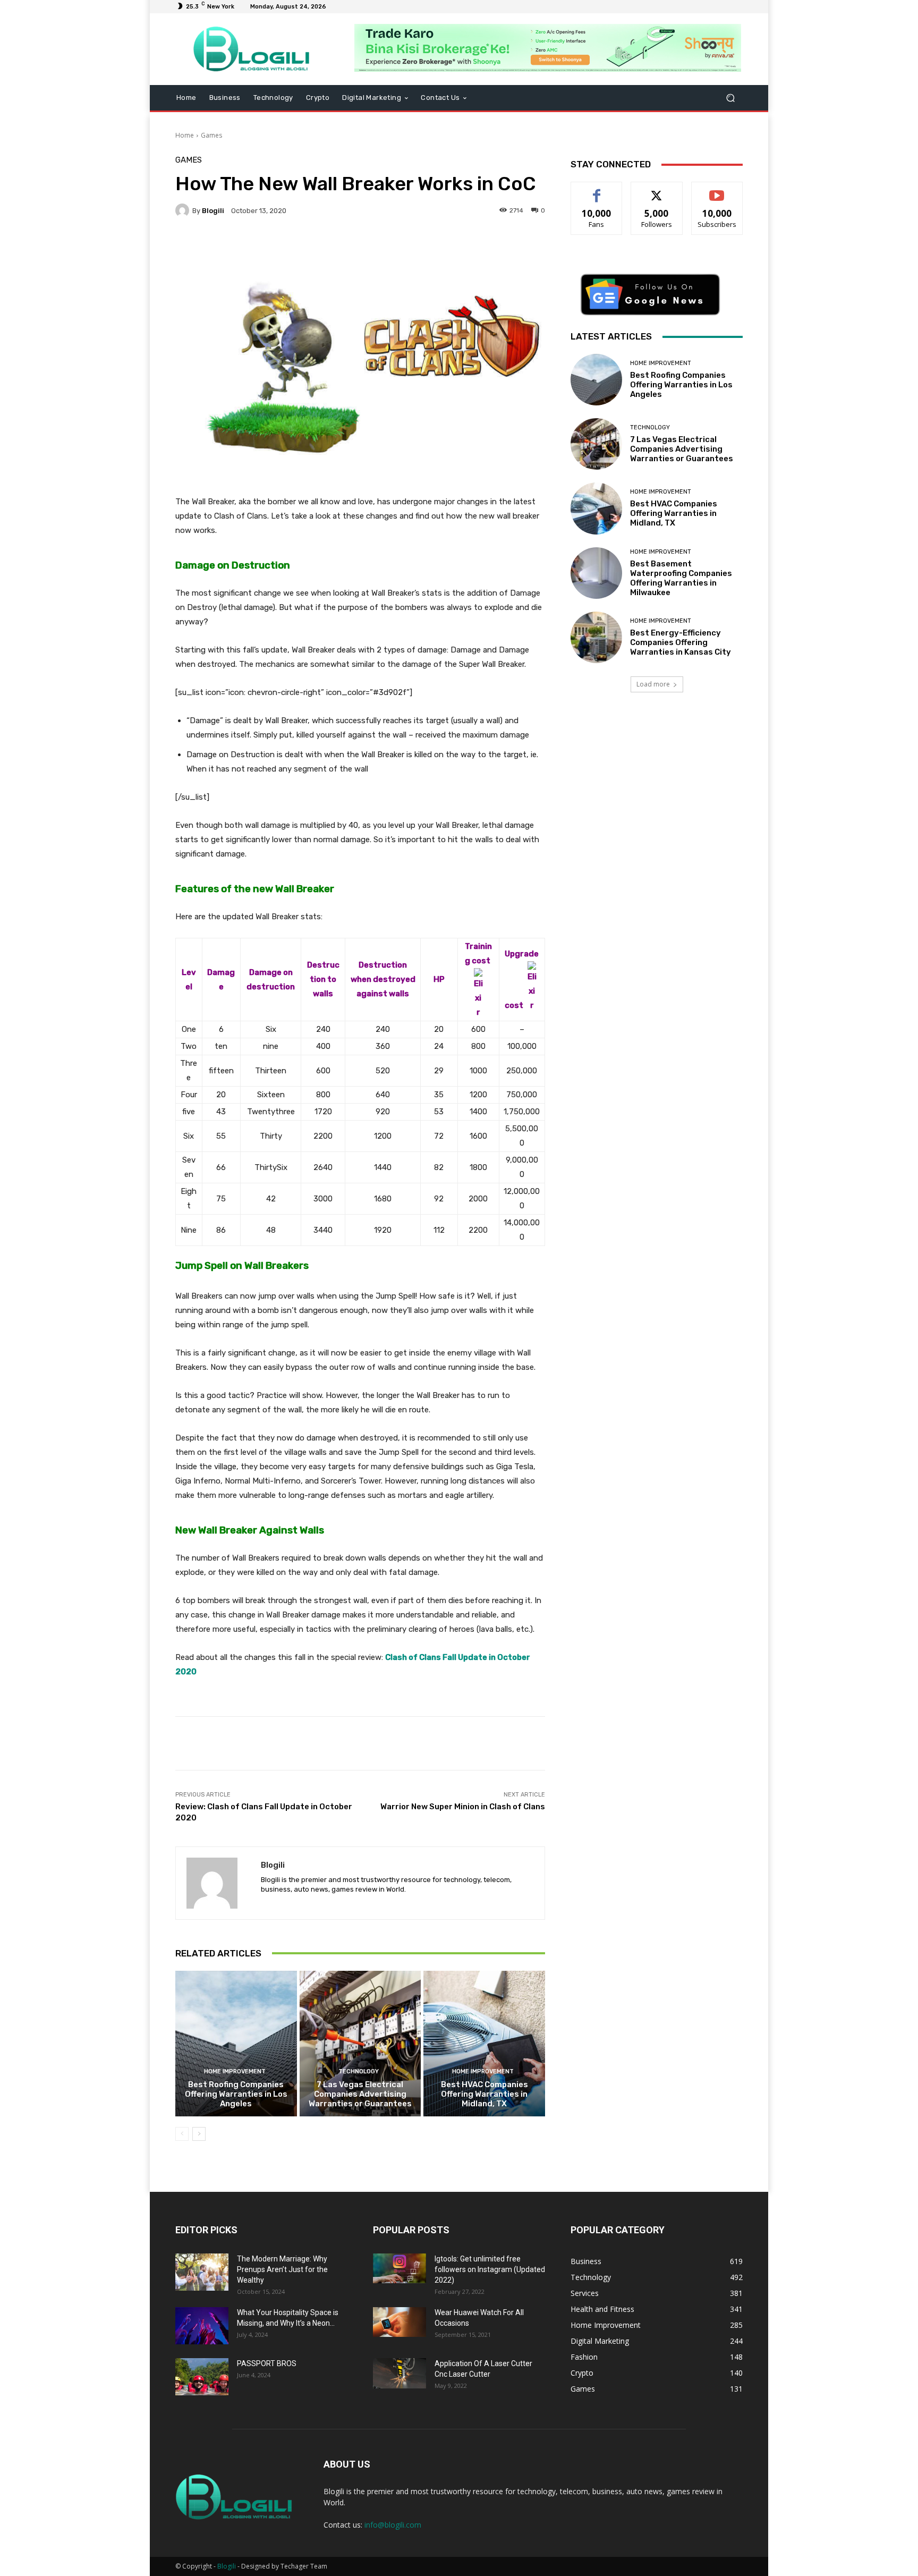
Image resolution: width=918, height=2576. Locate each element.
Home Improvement (235, 2071)
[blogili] (184, 210)
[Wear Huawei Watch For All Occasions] (399, 2322)
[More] (444, 247)
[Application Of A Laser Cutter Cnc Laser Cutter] (399, 2373)
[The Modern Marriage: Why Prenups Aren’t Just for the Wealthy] (202, 2272)
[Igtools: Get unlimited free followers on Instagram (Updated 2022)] (399, 2268)
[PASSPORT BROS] (202, 2377)
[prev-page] (182, 2134)
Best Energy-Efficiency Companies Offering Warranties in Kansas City (681, 642)
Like (597, 190)
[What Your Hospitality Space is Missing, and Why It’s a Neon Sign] (202, 2326)
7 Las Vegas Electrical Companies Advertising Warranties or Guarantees (360, 2094)
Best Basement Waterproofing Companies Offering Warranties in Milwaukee (681, 578)
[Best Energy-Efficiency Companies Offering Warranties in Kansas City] (596, 637)
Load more (653, 684)
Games (211, 135)
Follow (657, 190)
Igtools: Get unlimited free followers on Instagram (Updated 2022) (490, 2269)
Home (185, 135)
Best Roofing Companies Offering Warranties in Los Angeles (236, 2094)
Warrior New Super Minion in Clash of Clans (463, 1807)
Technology (359, 2071)
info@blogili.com (393, 2525)
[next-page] (199, 2134)
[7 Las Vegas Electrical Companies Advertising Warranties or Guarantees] (360, 2044)
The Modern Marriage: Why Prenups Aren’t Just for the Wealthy (282, 2269)
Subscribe (717, 190)
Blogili (227, 2566)
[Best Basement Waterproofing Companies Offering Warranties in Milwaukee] (596, 573)
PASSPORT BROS (267, 2363)
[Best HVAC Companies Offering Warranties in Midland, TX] (484, 2044)
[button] (730, 98)
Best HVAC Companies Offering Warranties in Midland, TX (484, 2094)
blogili (213, 211)
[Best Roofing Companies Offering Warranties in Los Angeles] (236, 2044)
